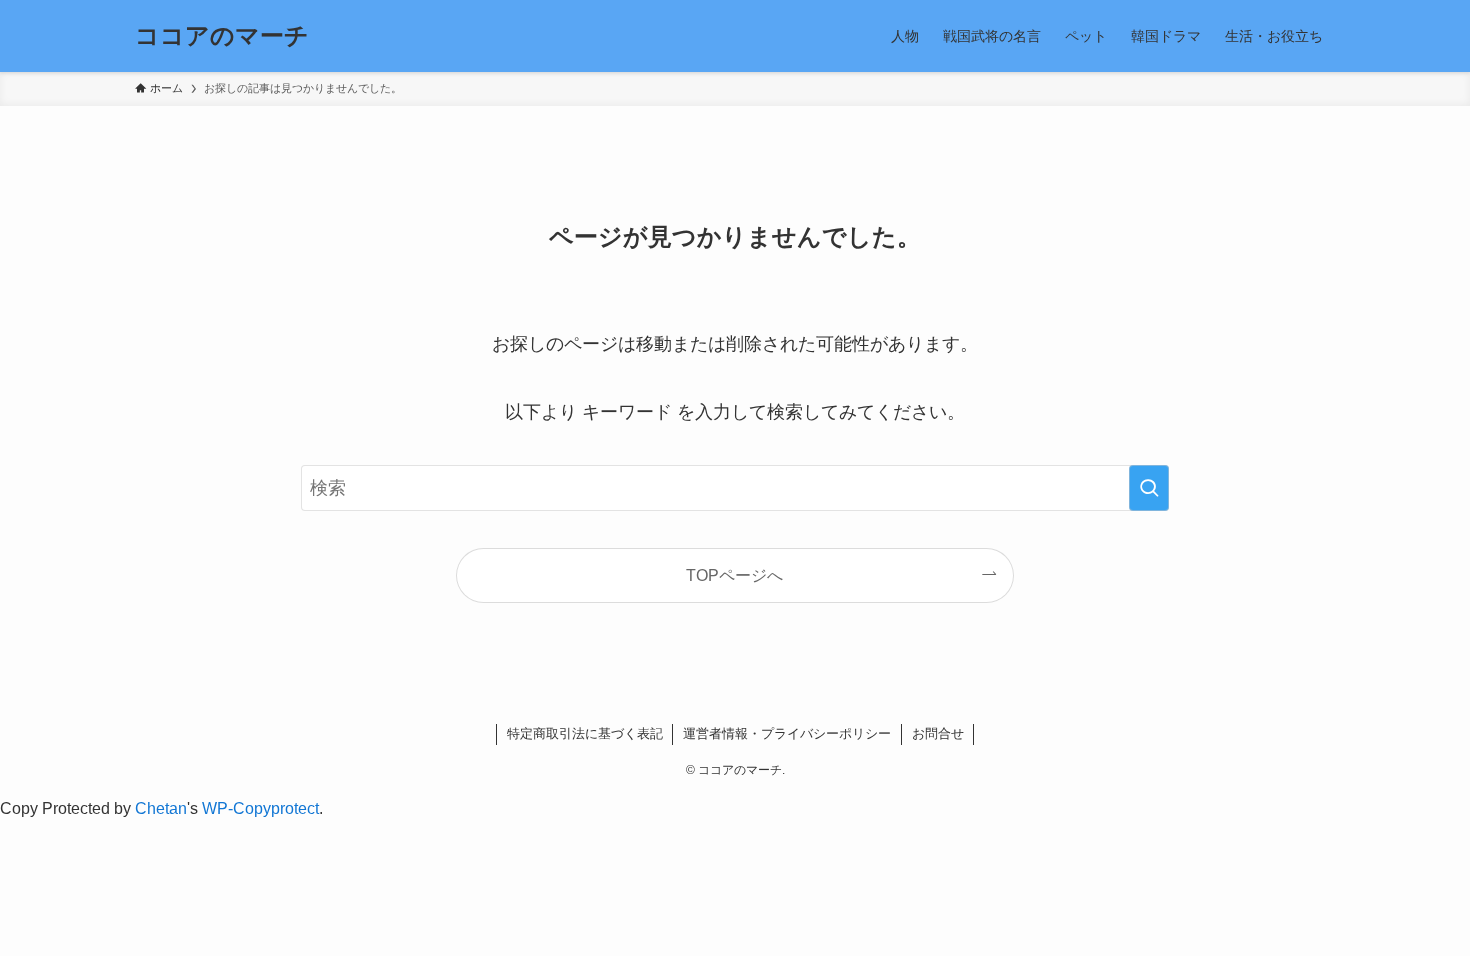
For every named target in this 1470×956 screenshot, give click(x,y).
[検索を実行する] (1149, 488)
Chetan (161, 808)
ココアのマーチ (222, 36)
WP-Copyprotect (260, 808)
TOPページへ (734, 575)
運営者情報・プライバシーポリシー (787, 733)
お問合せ (938, 733)
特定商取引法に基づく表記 (585, 733)
